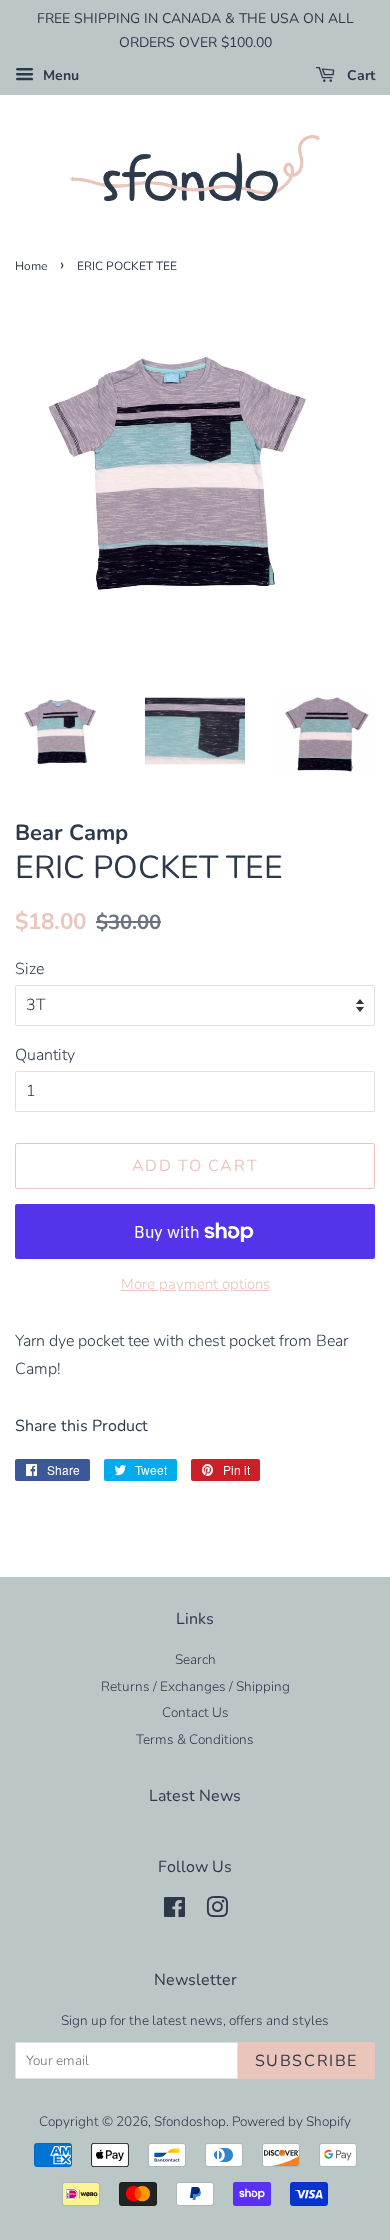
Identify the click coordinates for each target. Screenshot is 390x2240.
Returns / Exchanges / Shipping (195, 1686)
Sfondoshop (190, 2121)
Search (195, 1659)
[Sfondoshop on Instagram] (217, 1911)
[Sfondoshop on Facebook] (174, 1911)
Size (29, 969)
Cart (359, 75)
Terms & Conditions (195, 1739)
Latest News (195, 1796)
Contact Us (195, 1712)
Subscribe (306, 2061)
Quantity (45, 1055)
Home (31, 266)
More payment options (195, 1284)
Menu (59, 75)
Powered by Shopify (291, 2121)
